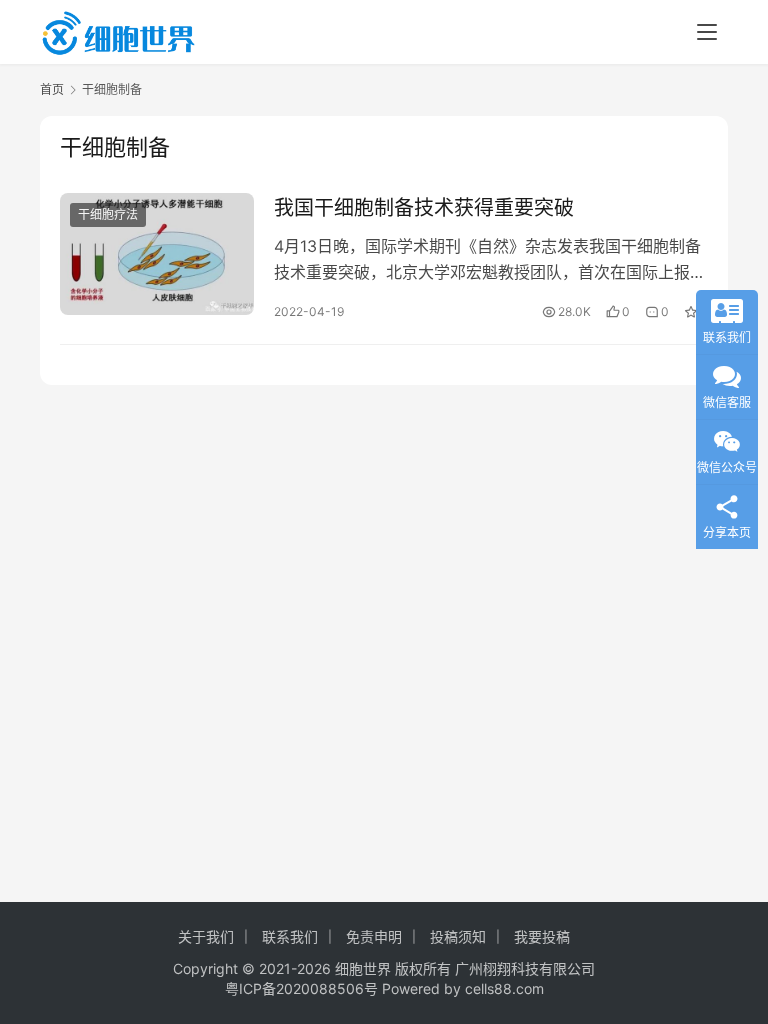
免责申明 (374, 936)
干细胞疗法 (108, 214)
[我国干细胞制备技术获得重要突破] (157, 253)
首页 (52, 89)
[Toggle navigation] (707, 32)
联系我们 (290, 936)
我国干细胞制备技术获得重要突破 (424, 208)
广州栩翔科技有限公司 (525, 968)
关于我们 (206, 936)
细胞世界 (363, 968)
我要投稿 (542, 936)
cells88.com (504, 988)
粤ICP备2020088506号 (301, 988)
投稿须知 (458, 936)
